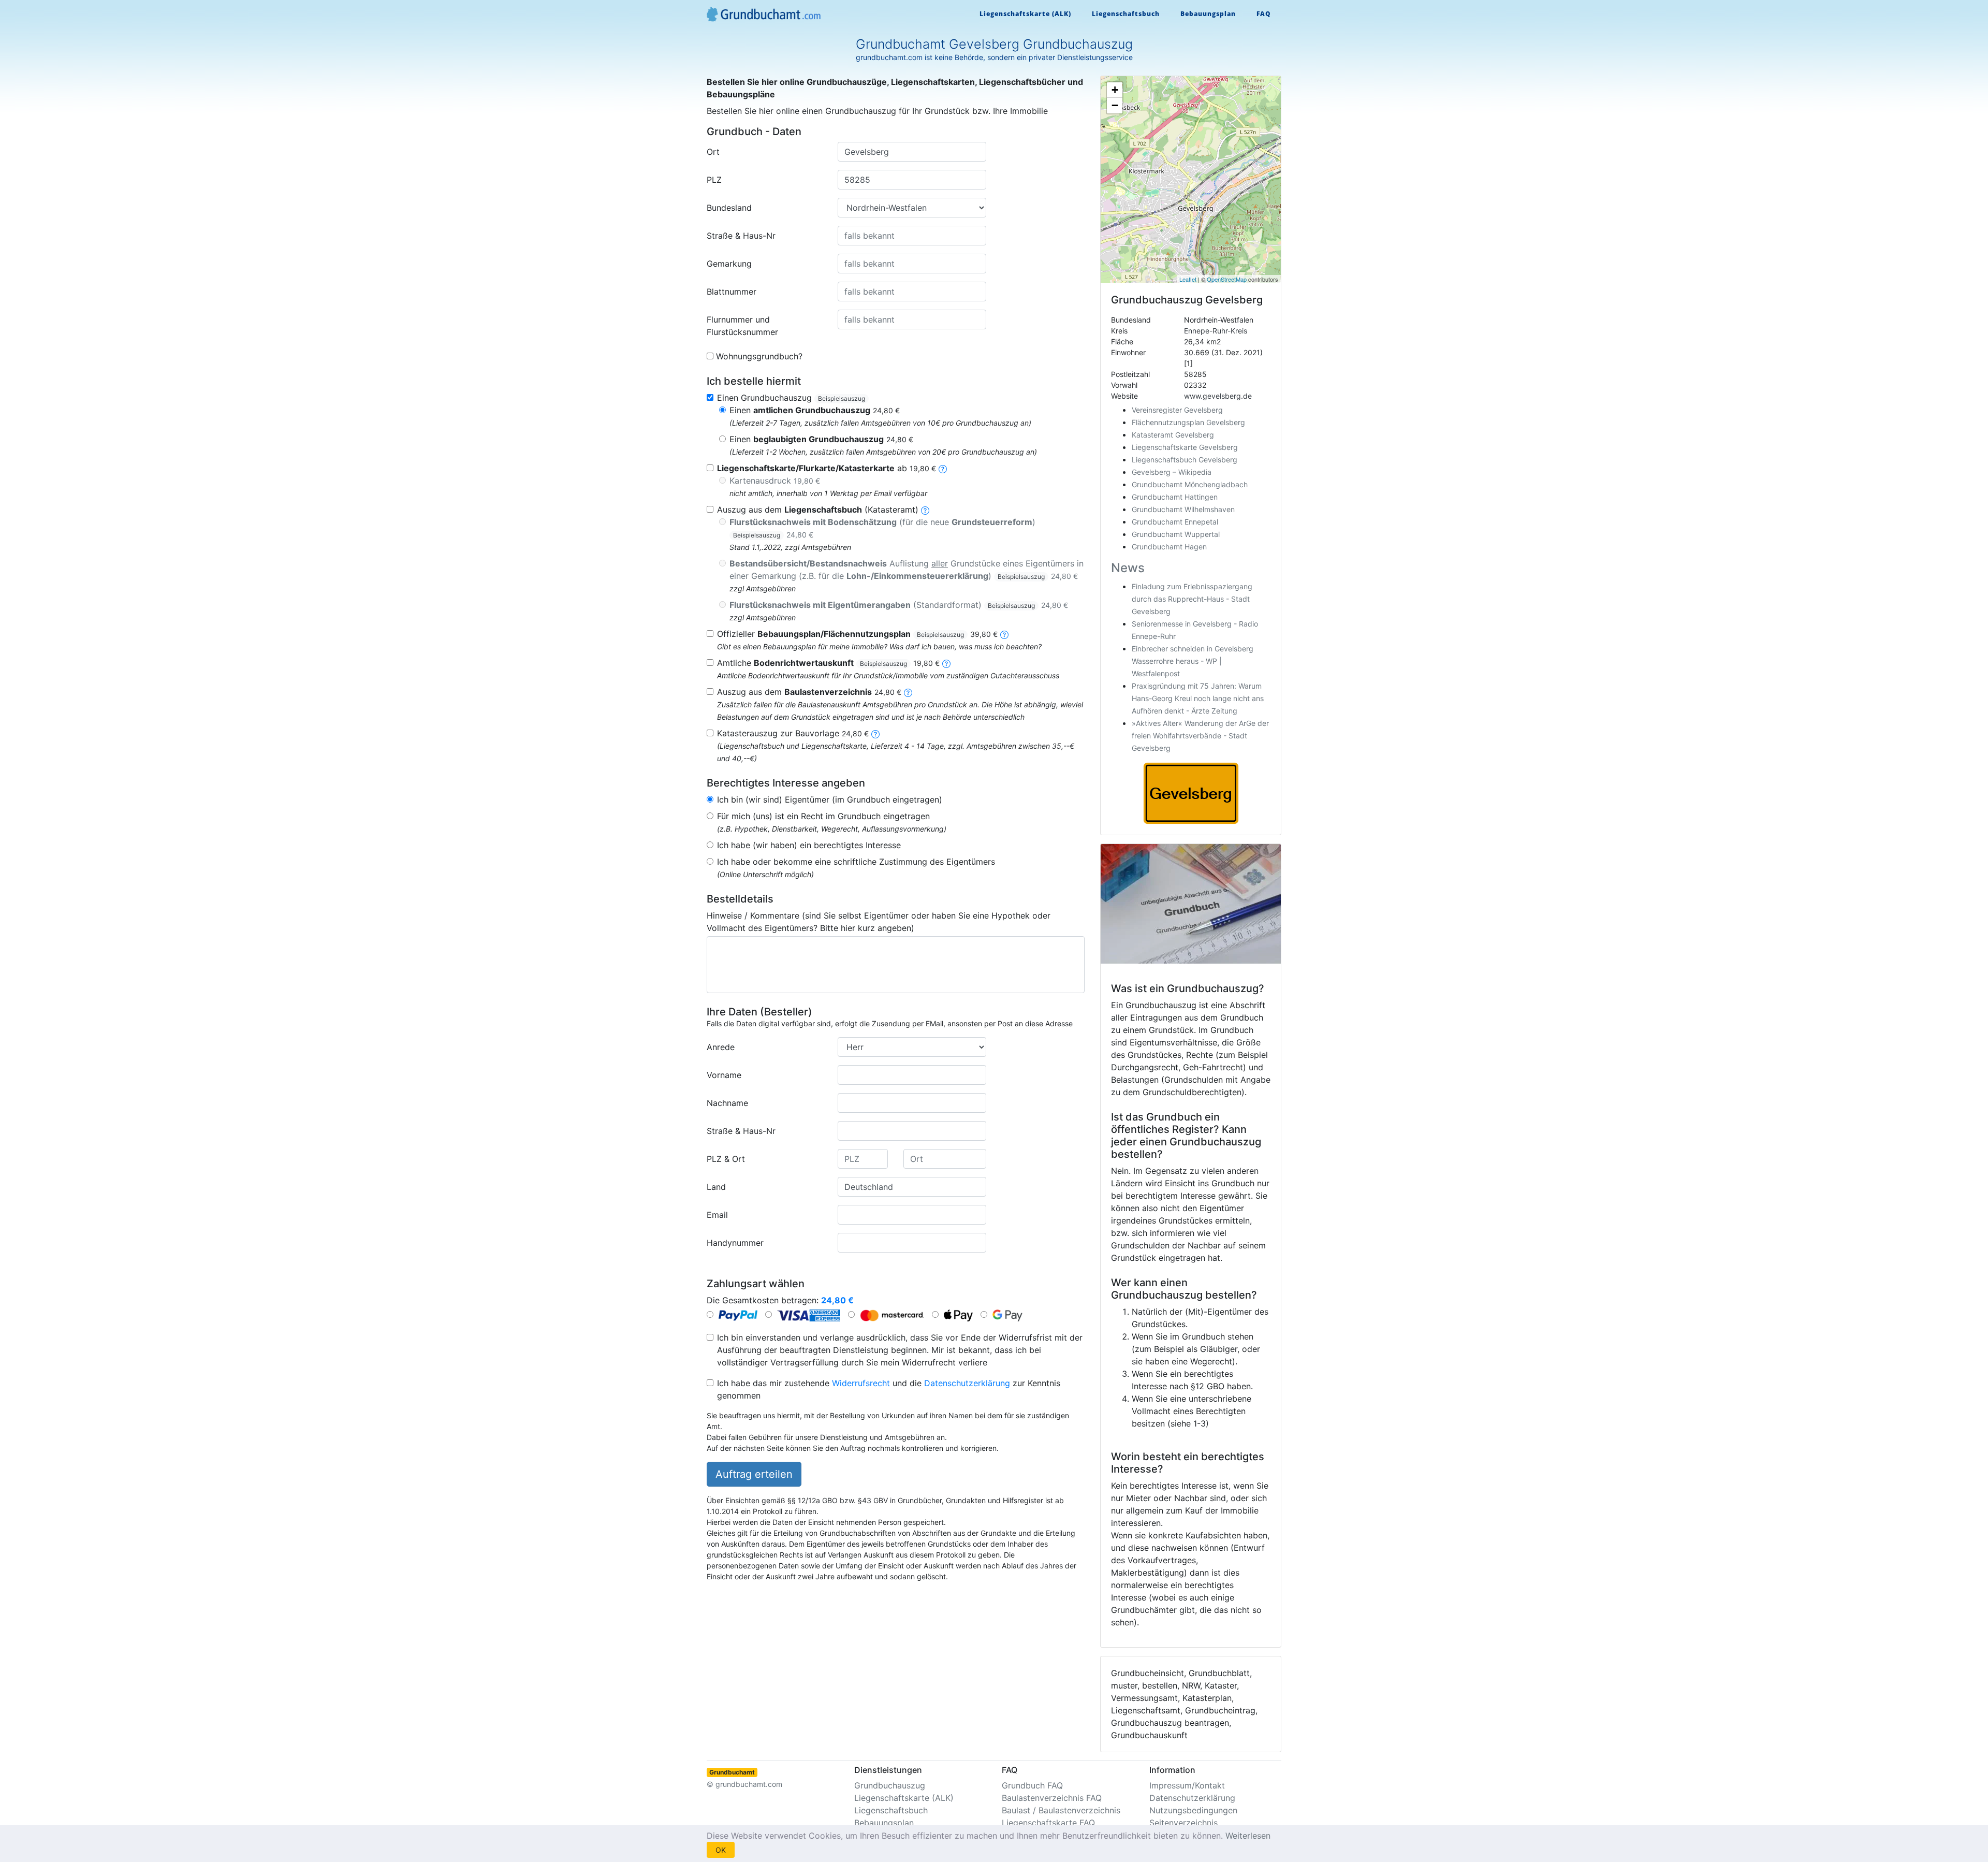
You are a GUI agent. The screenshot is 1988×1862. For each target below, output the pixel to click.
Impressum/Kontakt (1187, 1785)
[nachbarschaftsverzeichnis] (875, 733)
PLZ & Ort (726, 1159)
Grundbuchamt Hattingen (1175, 497)
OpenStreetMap (1227, 279)
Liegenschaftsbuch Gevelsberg (1185, 460)
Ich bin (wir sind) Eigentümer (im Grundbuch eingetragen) (830, 799)
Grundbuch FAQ (1032, 1785)
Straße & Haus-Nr (741, 236)
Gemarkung (729, 264)
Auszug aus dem (809, 692)
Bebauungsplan (1208, 14)
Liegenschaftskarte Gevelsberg (1185, 447)
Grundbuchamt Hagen (1169, 547)
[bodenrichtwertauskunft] (946, 663)
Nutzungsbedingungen (1193, 1810)
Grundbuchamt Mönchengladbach (1190, 484)
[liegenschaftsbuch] (925, 510)
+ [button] (1115, 90)
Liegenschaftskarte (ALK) (1025, 14)
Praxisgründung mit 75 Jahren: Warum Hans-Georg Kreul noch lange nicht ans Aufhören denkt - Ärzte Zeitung (1198, 698)
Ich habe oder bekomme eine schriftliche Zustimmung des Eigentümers (856, 862)
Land (716, 1187)
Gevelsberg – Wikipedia (1172, 472)
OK (721, 1850)
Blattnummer (732, 292)
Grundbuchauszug (890, 1785)
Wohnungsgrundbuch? (759, 356)
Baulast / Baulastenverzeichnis (1061, 1810)
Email (717, 1215)
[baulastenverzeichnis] (908, 692)
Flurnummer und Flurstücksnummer (742, 326)
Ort (713, 152)
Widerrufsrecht (861, 1383)
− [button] (1115, 105)
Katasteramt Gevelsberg (1173, 435)
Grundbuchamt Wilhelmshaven (1183, 509)
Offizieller (857, 634)
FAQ (1264, 14)
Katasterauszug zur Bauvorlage (793, 733)
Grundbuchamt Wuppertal (1176, 534)
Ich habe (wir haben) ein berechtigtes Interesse (809, 845)
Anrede (721, 1047)
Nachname (727, 1103)
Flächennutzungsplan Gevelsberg (1188, 422)
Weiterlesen (1248, 1836)
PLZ (714, 180)
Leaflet (1188, 279)
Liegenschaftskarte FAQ (1048, 1823)
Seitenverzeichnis (1183, 1823)
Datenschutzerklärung (967, 1383)
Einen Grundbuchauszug (791, 398)
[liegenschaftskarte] (943, 468)
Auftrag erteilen (754, 1474)
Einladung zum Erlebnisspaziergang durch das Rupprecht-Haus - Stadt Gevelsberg (1192, 599)
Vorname (724, 1075)
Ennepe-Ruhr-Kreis (1216, 331)
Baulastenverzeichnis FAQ (1052, 1798)
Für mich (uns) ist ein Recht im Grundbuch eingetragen (823, 816)
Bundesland (729, 208)
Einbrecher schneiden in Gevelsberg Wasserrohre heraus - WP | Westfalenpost (1193, 661)
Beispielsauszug (842, 398)
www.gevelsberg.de (1218, 396)
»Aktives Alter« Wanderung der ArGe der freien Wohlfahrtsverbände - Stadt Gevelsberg (1200, 736)
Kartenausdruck (775, 481)
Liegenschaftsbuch (1126, 14)
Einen (815, 410)
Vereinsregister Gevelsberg (1177, 410)
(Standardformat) (899, 605)
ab (827, 468)
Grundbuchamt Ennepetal (1175, 522)
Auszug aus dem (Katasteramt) (818, 510)
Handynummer (735, 1243)
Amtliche (828, 663)
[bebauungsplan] (1004, 634)
